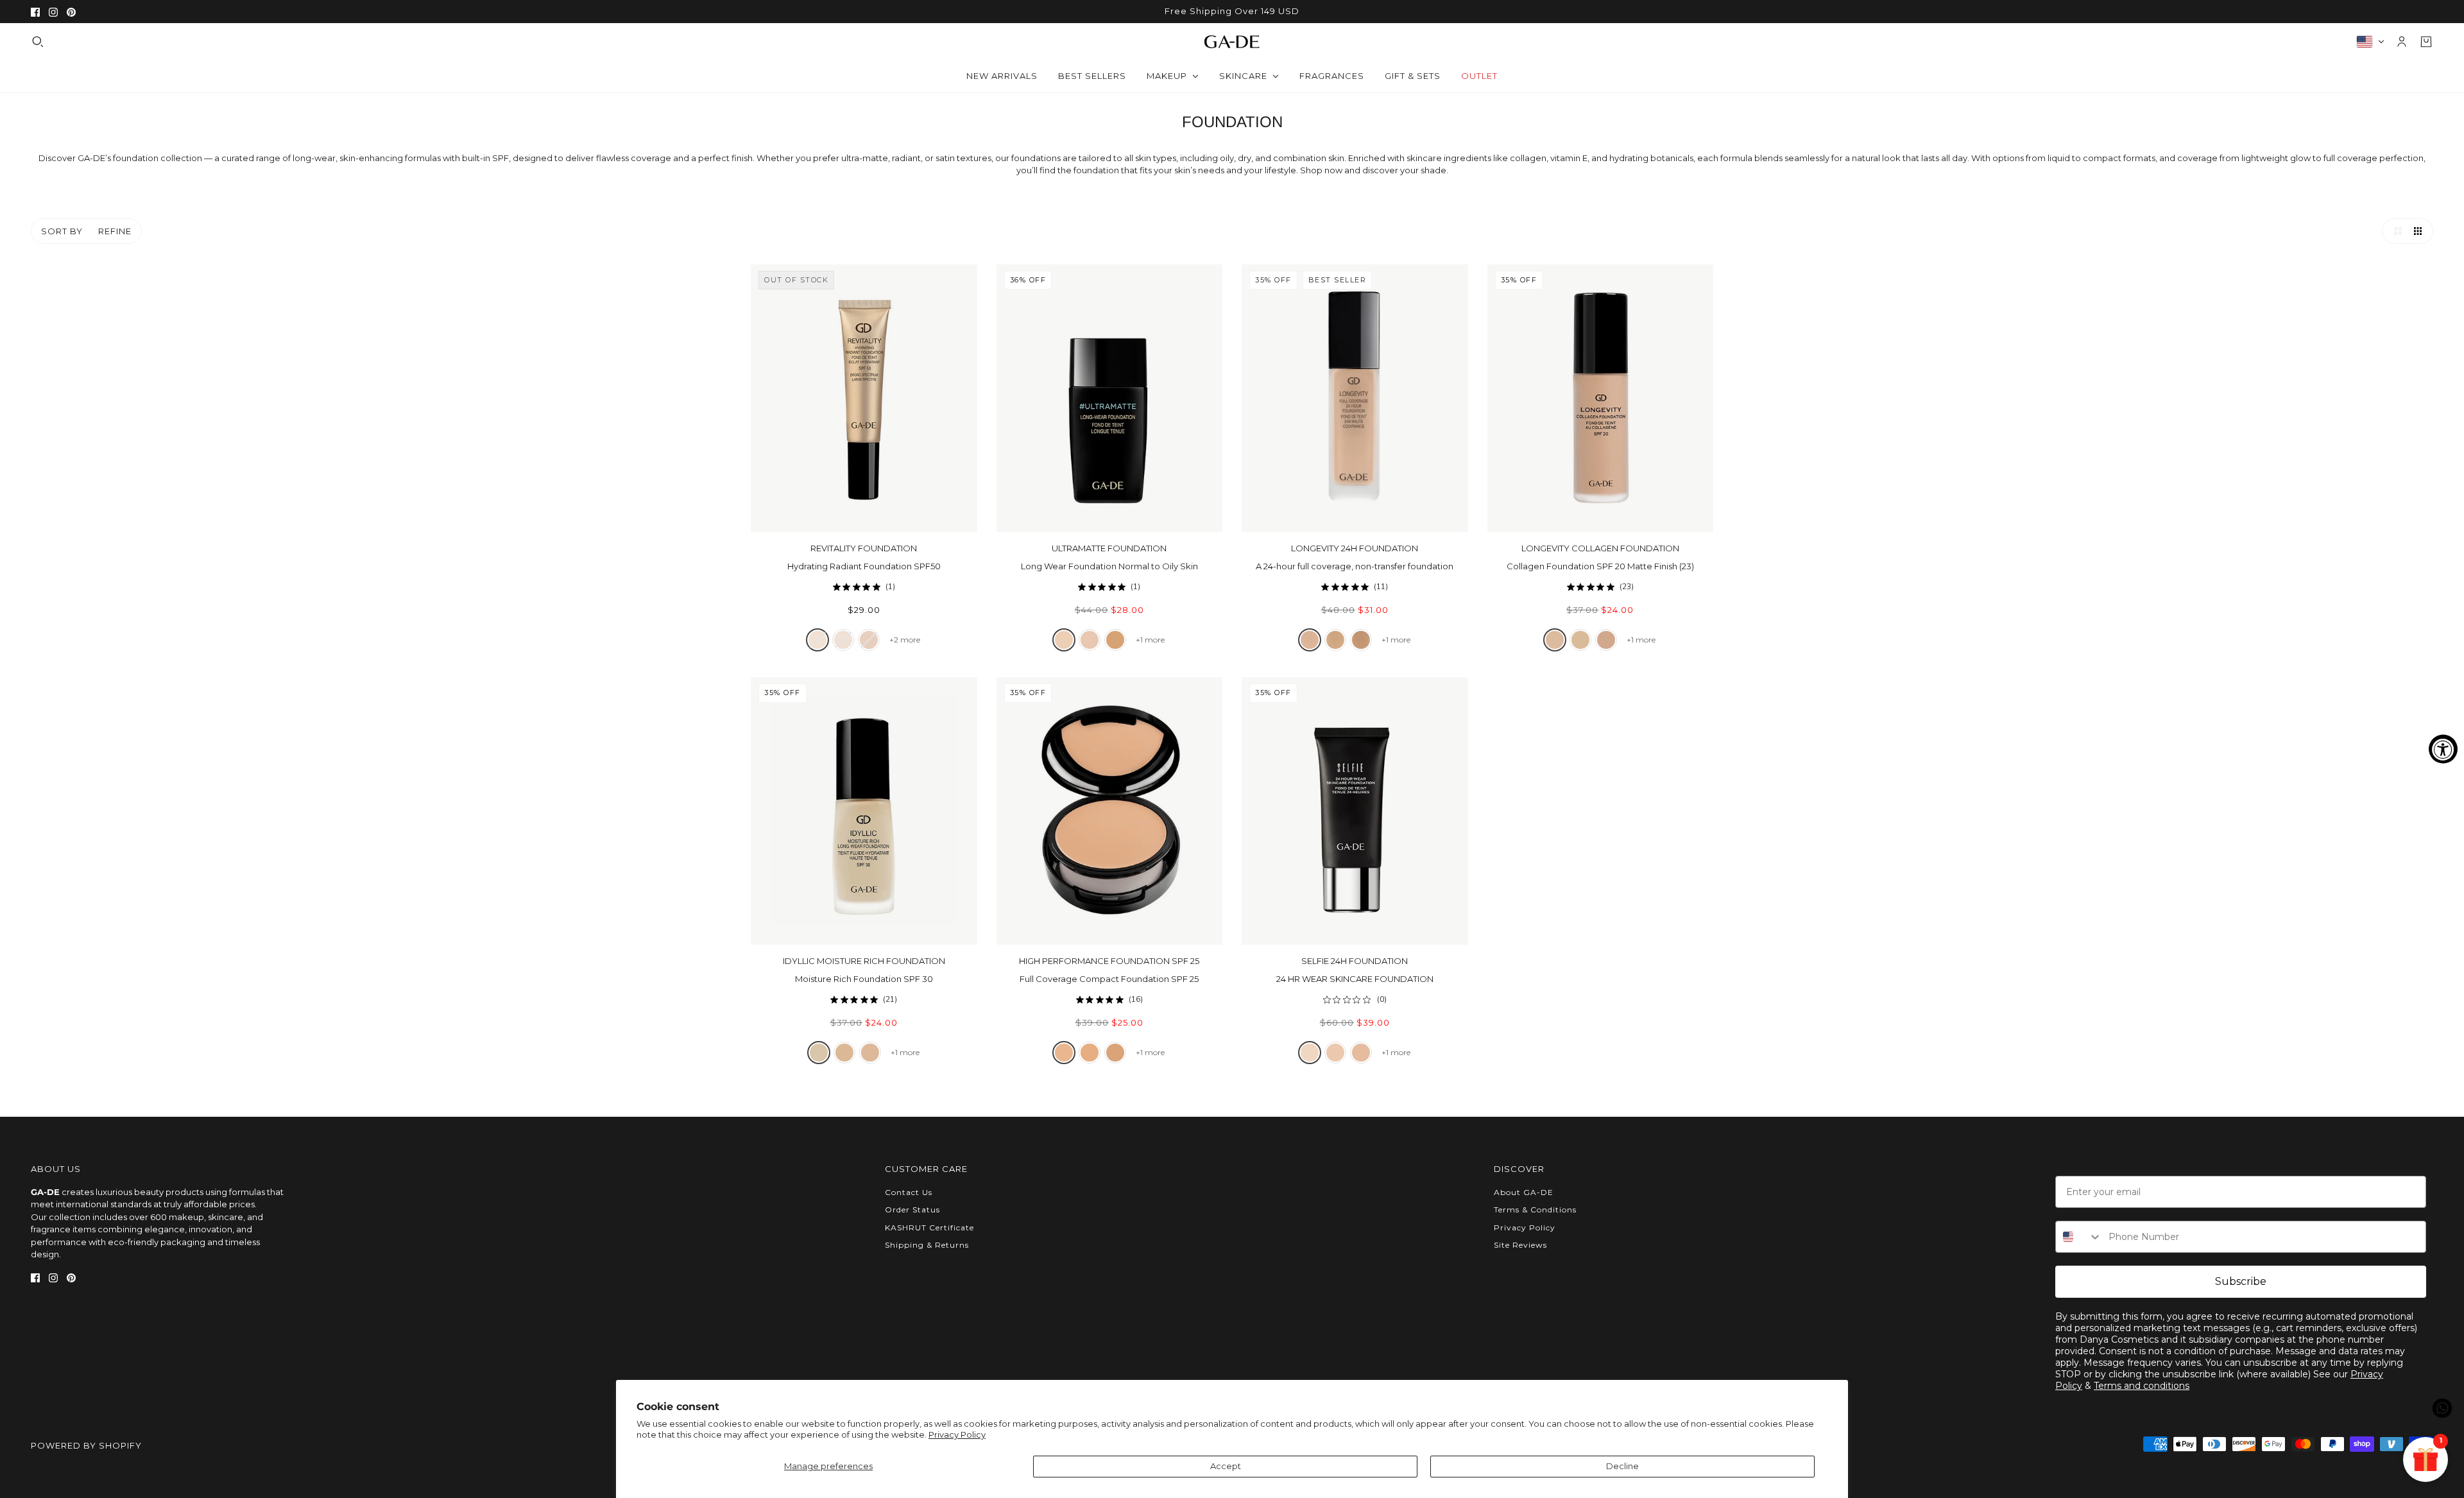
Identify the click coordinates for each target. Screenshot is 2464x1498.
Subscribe (2241, 1281)
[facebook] (35, 12)
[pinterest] (71, 12)
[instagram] (53, 12)
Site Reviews (1520, 1245)
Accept (1226, 1466)
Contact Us (909, 1192)
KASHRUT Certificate (929, 1227)
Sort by (62, 231)
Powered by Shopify (86, 1445)
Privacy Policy (957, 1434)
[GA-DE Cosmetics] (1232, 41)
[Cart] (2426, 42)
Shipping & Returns (927, 1245)
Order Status (912, 1210)
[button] (2395, 231)
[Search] (38, 42)
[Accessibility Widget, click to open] (2443, 749)
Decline (1622, 1466)
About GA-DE (1524, 1192)
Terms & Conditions (1535, 1210)
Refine (115, 231)
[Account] (2402, 42)
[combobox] (2079, 1237)
